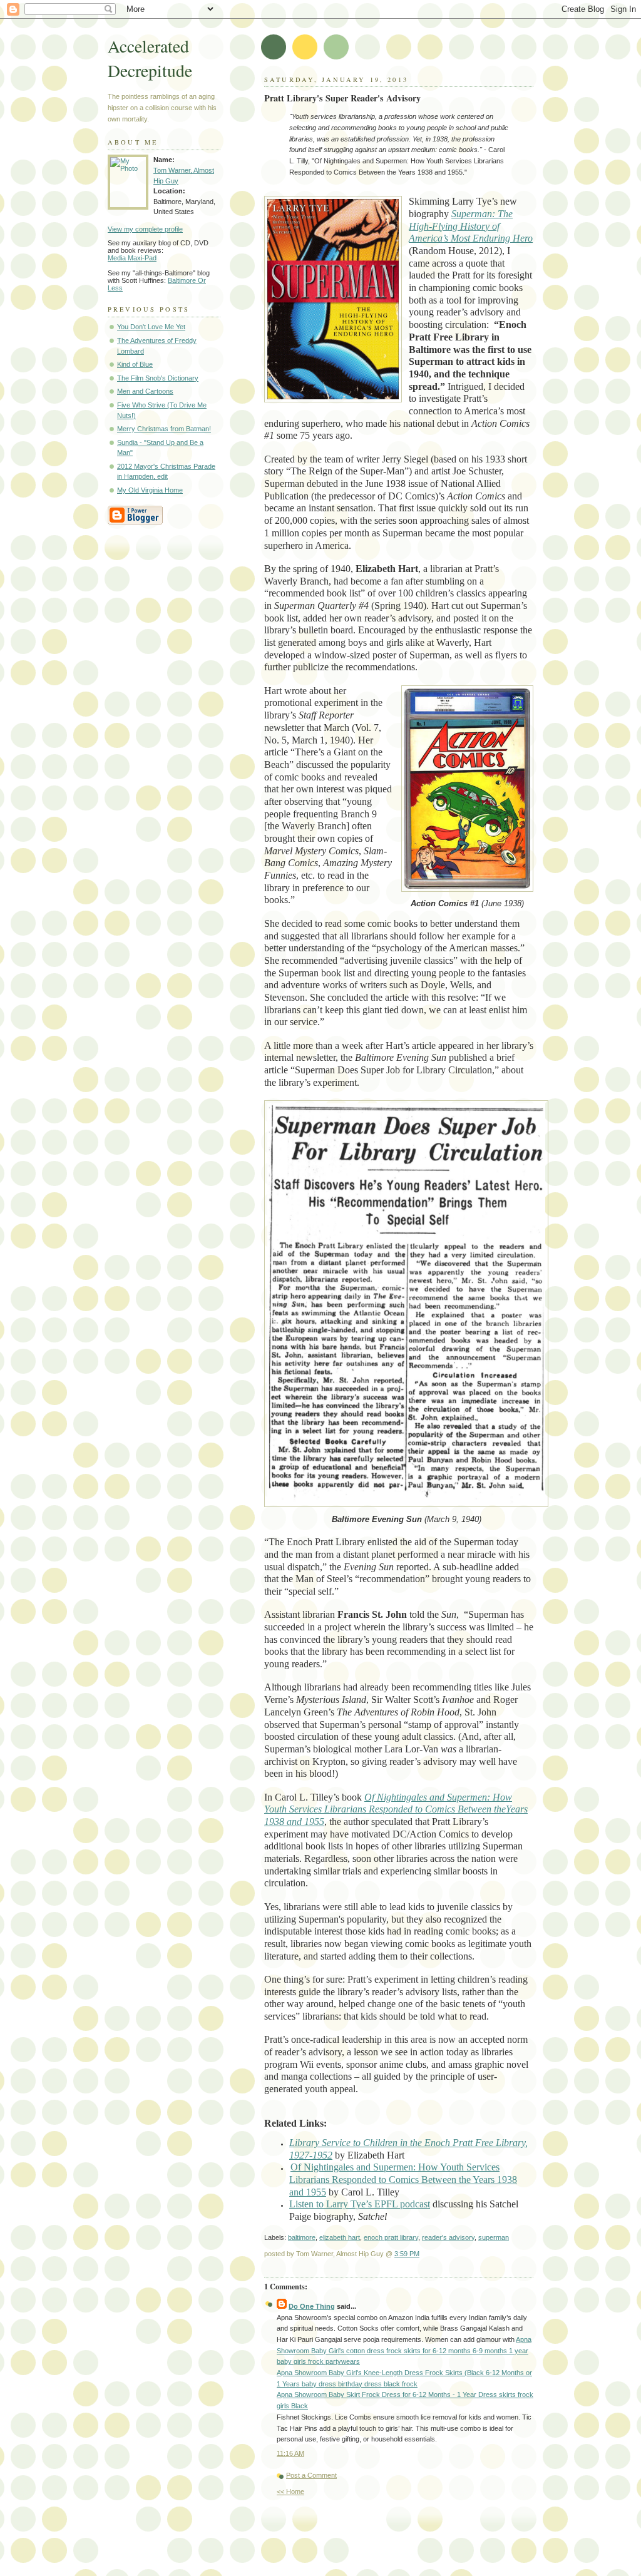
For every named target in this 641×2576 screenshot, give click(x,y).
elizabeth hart (340, 2237)
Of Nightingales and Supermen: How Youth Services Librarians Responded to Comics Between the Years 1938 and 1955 (403, 2179)
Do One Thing (312, 2306)
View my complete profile (145, 229)
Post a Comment (311, 2475)
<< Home (290, 2492)
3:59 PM (407, 2254)
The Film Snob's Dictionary (158, 378)
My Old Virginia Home (150, 490)
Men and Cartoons (145, 391)
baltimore (302, 2237)
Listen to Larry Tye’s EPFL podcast (360, 2204)
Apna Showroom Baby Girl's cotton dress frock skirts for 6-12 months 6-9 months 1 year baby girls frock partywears (404, 2350)
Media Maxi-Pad (132, 258)
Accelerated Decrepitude (150, 58)
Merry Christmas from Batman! (164, 429)
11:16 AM (290, 2453)
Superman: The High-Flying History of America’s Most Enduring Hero (471, 226)
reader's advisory (448, 2237)
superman (494, 2237)
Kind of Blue (135, 364)
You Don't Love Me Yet (151, 327)
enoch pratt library (391, 2237)
